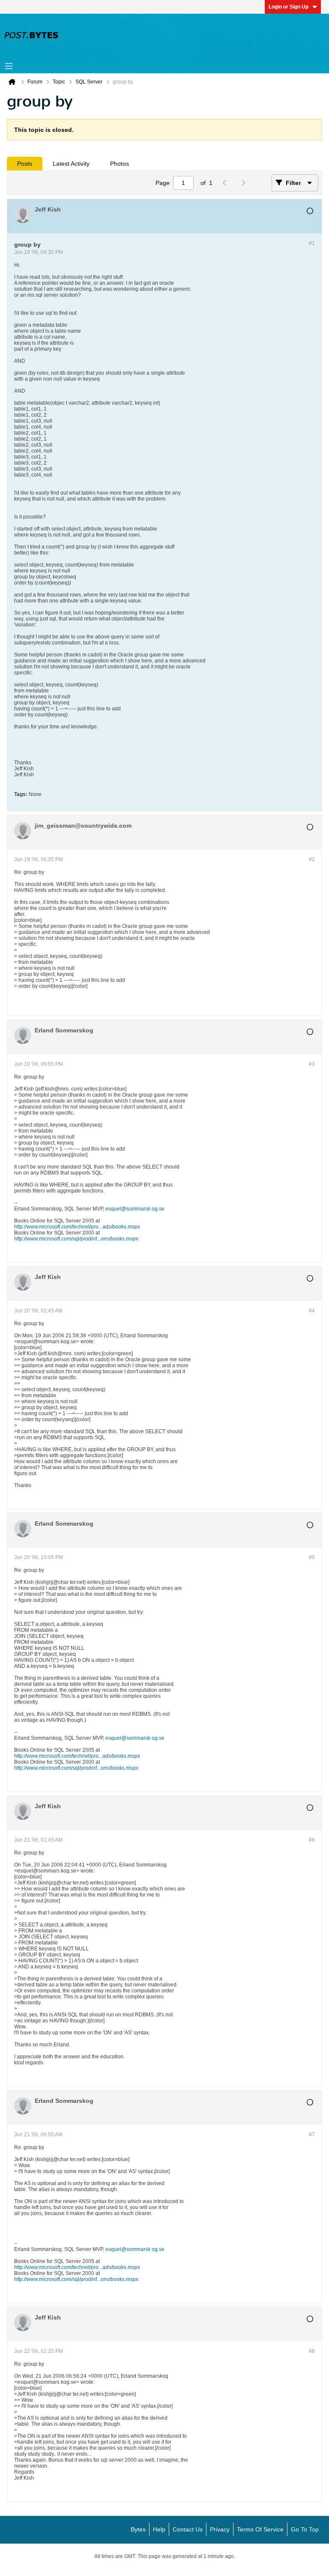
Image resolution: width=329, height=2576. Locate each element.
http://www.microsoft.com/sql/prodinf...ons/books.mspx (76, 1239)
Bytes (138, 2529)
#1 (312, 243)
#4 (312, 1311)
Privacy (220, 2529)
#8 (312, 2351)
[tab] (25, 164)
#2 (312, 859)
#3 (312, 1064)
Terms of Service (260, 2529)
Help (159, 2529)
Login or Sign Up (289, 7)
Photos (120, 164)
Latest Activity (71, 164)
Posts (25, 164)
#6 (312, 1840)
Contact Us (188, 2529)
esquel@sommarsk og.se (135, 1209)
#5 (312, 1557)
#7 (312, 2135)
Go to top (305, 2529)
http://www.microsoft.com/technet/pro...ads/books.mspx (77, 1227)
